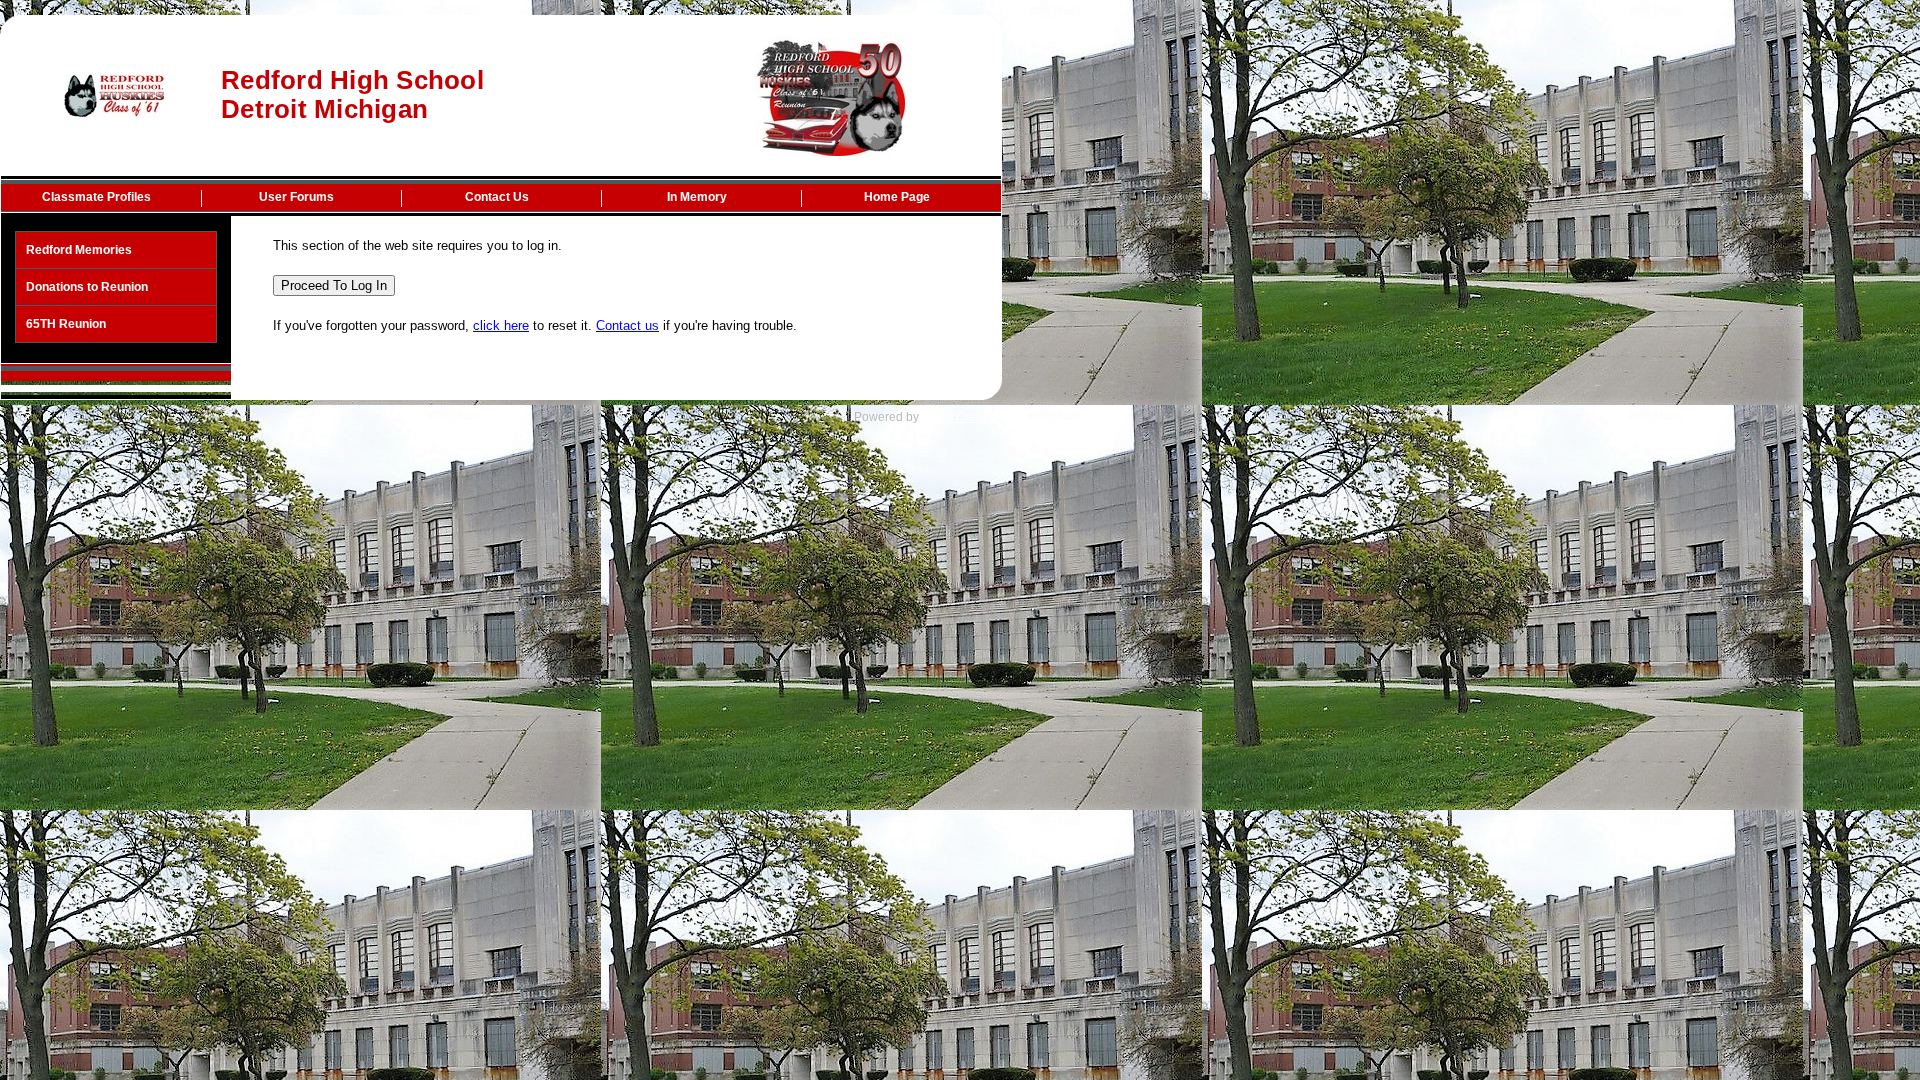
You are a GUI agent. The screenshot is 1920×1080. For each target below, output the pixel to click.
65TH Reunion (66, 324)
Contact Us (497, 197)
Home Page (897, 197)
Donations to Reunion (87, 287)
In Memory (697, 197)
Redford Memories (79, 250)
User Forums (296, 197)
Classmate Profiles (96, 197)
